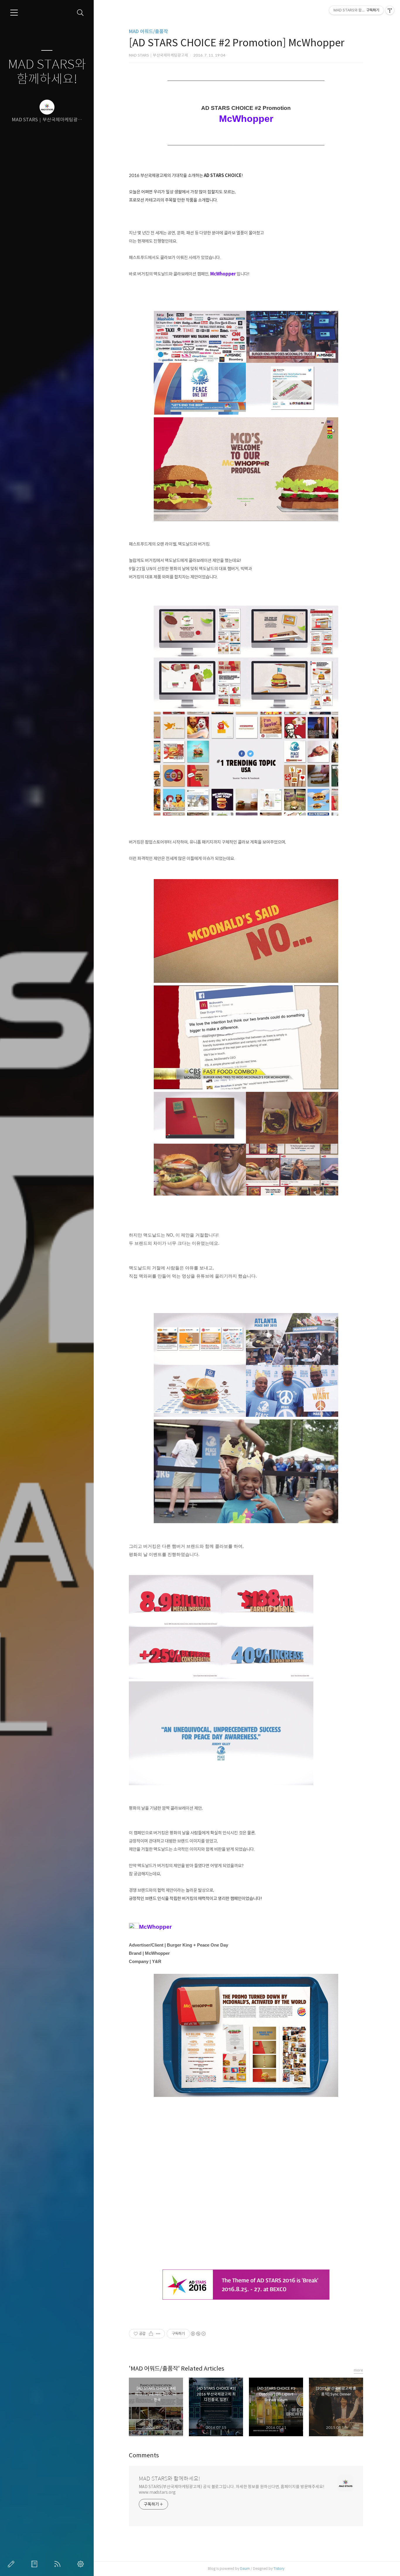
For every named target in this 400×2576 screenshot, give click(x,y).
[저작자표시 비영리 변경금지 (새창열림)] (198, 2334)
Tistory (279, 2569)
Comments (144, 2455)
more (358, 2370)
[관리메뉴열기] (390, 10)
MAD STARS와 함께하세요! (47, 72)
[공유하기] (151, 2334)
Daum (245, 2569)
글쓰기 (12, 2564)
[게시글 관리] (158, 2334)
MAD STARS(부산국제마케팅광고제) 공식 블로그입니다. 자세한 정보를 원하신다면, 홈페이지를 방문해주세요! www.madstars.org (232, 2489)
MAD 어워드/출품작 (148, 32)
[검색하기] (80, 13)
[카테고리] (14, 13)
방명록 (35, 2564)
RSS (59, 2564)
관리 (82, 2564)
